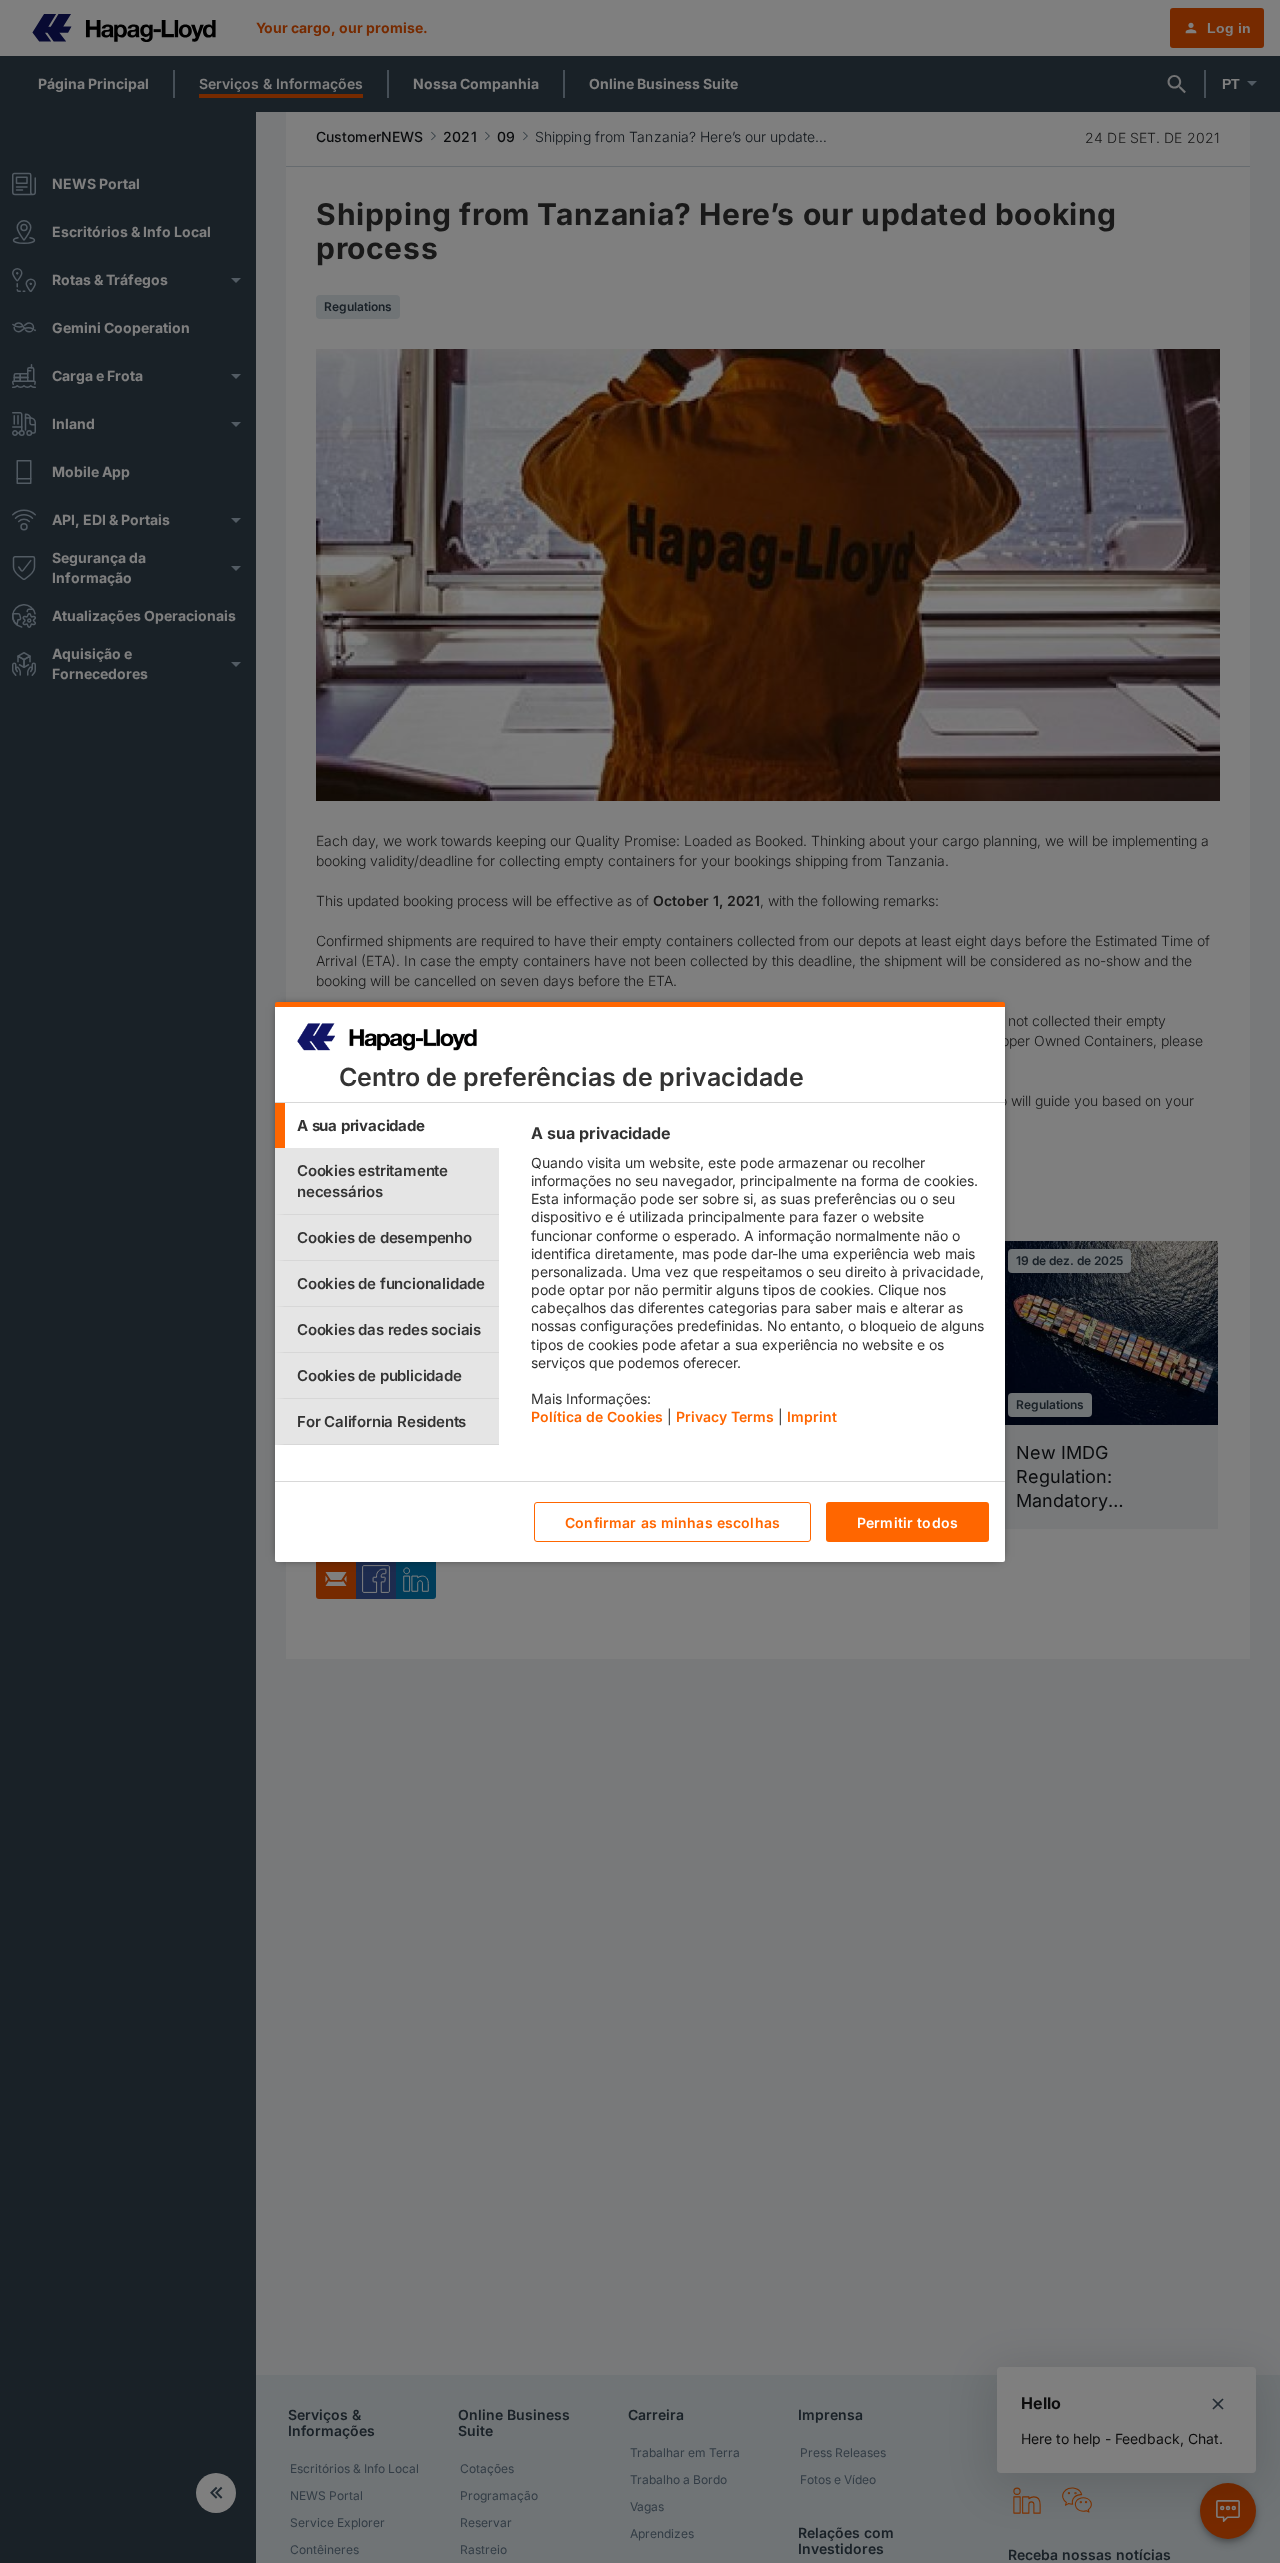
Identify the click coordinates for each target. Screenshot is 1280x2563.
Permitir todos (907, 1521)
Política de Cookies (597, 1416)
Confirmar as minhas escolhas (672, 1521)
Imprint (812, 1416)
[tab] (387, 1125)
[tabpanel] (759, 1280)
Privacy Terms (725, 1416)
